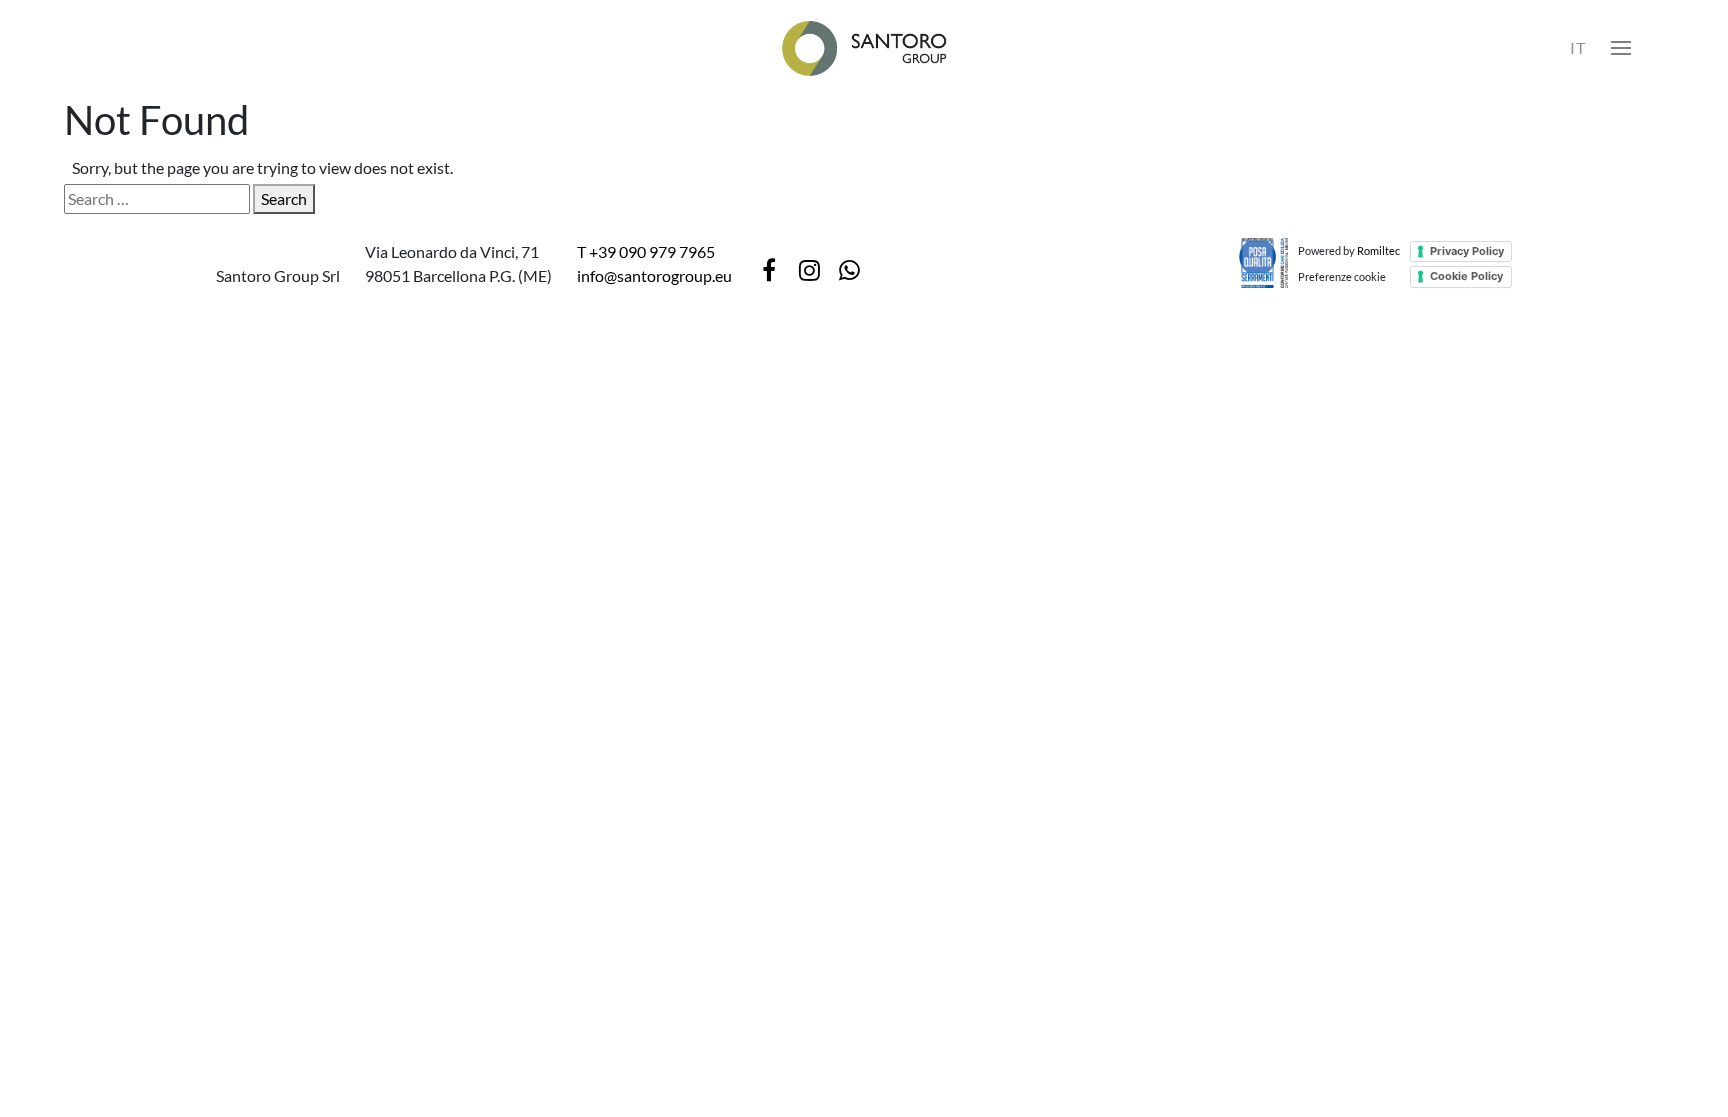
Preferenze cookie (1342, 276)
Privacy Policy (1467, 251)
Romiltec (1378, 250)
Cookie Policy (1466, 276)
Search (284, 198)
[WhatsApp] (849, 270)
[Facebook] (769, 270)
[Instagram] (809, 270)
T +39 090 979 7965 (646, 251)
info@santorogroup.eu (654, 275)
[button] (1621, 48)
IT (1578, 47)
